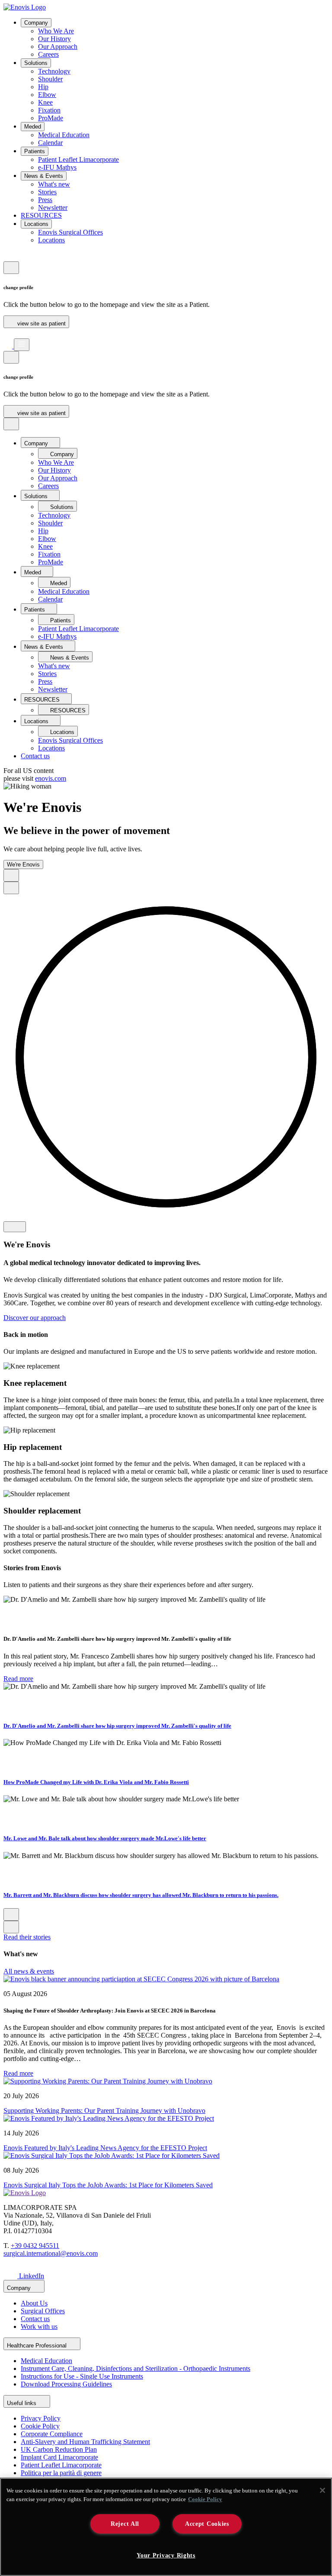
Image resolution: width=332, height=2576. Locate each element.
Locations (36, 224)
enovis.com (51, 778)
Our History (54, 39)
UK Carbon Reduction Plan (59, 2449)
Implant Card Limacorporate (59, 2457)
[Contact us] (8, 257)
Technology (54, 71)
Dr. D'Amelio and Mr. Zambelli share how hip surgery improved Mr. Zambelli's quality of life (117, 1726)
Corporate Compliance (52, 2434)
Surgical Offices (43, 2311)
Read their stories (27, 1937)
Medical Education (64, 135)
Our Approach (58, 47)
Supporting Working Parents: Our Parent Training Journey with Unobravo (104, 2111)
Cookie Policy (40, 2426)
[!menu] (22, 345)
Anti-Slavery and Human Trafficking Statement (85, 2442)
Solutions (36, 63)
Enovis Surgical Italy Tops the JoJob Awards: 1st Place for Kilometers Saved (108, 2185)
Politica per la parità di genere (61, 2473)
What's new (54, 184)
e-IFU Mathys (57, 167)
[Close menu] (11, 424)
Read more (18, 1679)
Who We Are (56, 31)
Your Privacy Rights (166, 2555)
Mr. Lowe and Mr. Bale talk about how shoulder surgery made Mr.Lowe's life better (105, 1838)
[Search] (8, 334)
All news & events (29, 1971)
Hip (43, 87)
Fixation (49, 110)
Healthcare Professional (38, 2346)
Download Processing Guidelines (66, 2384)
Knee (45, 102)
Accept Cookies (207, 2524)
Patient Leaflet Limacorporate (78, 159)
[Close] (322, 2490)
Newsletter (53, 208)
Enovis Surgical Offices (70, 232)
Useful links (22, 2403)
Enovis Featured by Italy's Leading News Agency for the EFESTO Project (105, 2148)
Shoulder (50, 79)
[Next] (11, 888)
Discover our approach (35, 1318)
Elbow (47, 95)
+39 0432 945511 (35, 2246)
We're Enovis (23, 865)
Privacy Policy (41, 2418)
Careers (48, 54)
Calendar (50, 143)
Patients (35, 151)
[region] (166, 2527)
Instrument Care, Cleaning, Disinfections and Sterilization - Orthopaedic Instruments (136, 2368)
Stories (47, 192)
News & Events (44, 176)
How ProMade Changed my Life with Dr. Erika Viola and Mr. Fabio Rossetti (96, 1782)
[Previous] (11, 875)
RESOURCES (41, 215)
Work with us (39, 2326)
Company (36, 23)
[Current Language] (11, 268)
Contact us (35, 756)
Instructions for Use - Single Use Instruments (82, 2376)
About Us (34, 2303)
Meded (33, 127)
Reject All (125, 2524)
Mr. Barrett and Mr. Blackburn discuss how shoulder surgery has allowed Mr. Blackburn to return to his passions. (141, 1895)
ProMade (51, 118)
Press (45, 200)
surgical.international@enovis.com (51, 2253)
